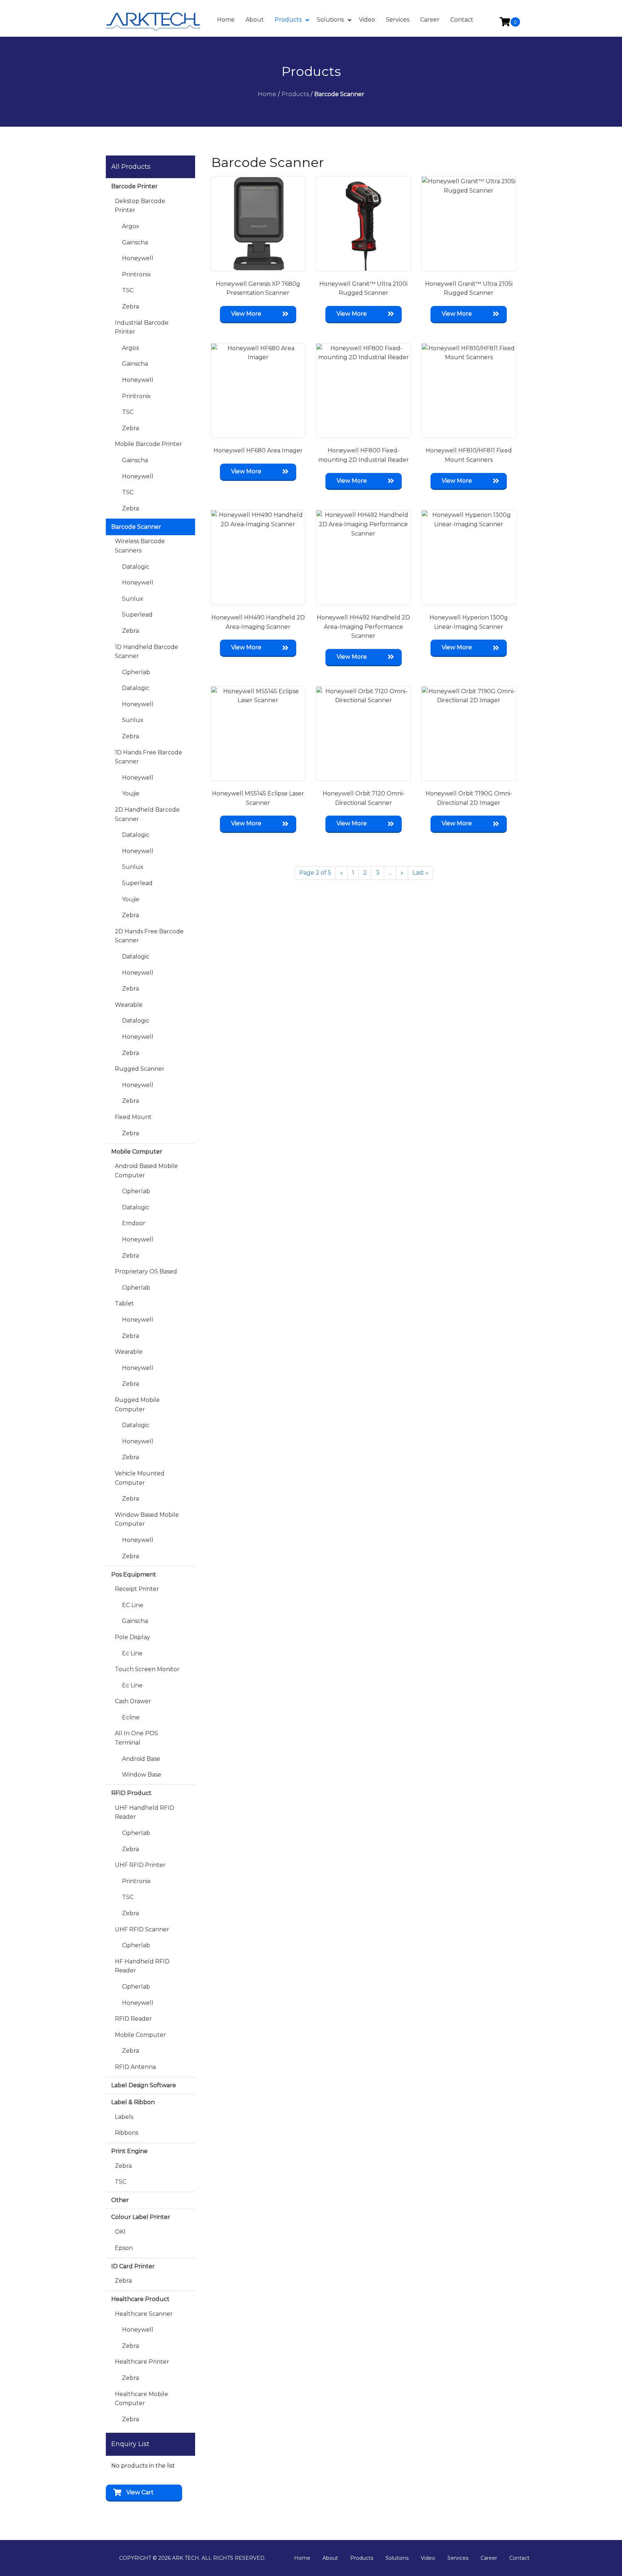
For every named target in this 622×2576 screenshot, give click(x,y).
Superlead (137, 615)
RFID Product (131, 1793)
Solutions (397, 2558)
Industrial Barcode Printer (142, 327)
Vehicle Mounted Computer (140, 1478)
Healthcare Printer (142, 2362)
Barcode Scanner (136, 527)
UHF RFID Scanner (142, 1929)
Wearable (129, 1005)
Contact (519, 2558)
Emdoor (134, 1223)
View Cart (140, 2492)
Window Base (142, 1775)
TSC (128, 290)
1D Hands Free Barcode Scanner (148, 757)
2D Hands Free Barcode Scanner (149, 936)
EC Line (133, 1605)
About (330, 2558)
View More (246, 314)
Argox (131, 226)
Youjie (131, 793)
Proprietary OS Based (146, 1271)
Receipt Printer (137, 1589)
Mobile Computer (137, 1152)
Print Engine (129, 2151)
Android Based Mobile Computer (146, 1171)
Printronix (136, 274)
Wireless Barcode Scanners (140, 546)
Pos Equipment (134, 1575)
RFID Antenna (135, 2067)
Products (362, 2558)
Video (428, 2558)
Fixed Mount (133, 1117)
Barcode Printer (134, 186)
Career (489, 2558)
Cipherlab (136, 672)
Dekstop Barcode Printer (140, 206)
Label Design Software (144, 2085)
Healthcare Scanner (144, 2314)
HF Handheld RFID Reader (142, 1966)
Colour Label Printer (141, 2217)
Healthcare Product (140, 2299)
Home (302, 2558)
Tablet (124, 1303)
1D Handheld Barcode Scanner (147, 652)
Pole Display (132, 1637)
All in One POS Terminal (136, 1738)
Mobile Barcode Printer (148, 444)
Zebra (130, 306)
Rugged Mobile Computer (137, 1405)
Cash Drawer (133, 1701)
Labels (124, 2117)
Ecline (131, 1717)
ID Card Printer (133, 2266)
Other (120, 2200)
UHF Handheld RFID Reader (145, 1812)
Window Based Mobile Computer (147, 1519)
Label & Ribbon (133, 2102)
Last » (420, 873)
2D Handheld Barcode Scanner (147, 814)
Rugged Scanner (140, 1069)
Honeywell (138, 258)
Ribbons (127, 2133)
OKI (120, 2232)
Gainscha (135, 242)
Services (458, 2558)
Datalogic (136, 567)
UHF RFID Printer (140, 1865)
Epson (124, 2248)
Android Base (141, 1759)
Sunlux (133, 599)
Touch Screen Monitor (147, 1669)
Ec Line (132, 1653)
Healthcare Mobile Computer (141, 2399)
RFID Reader (133, 2019)
